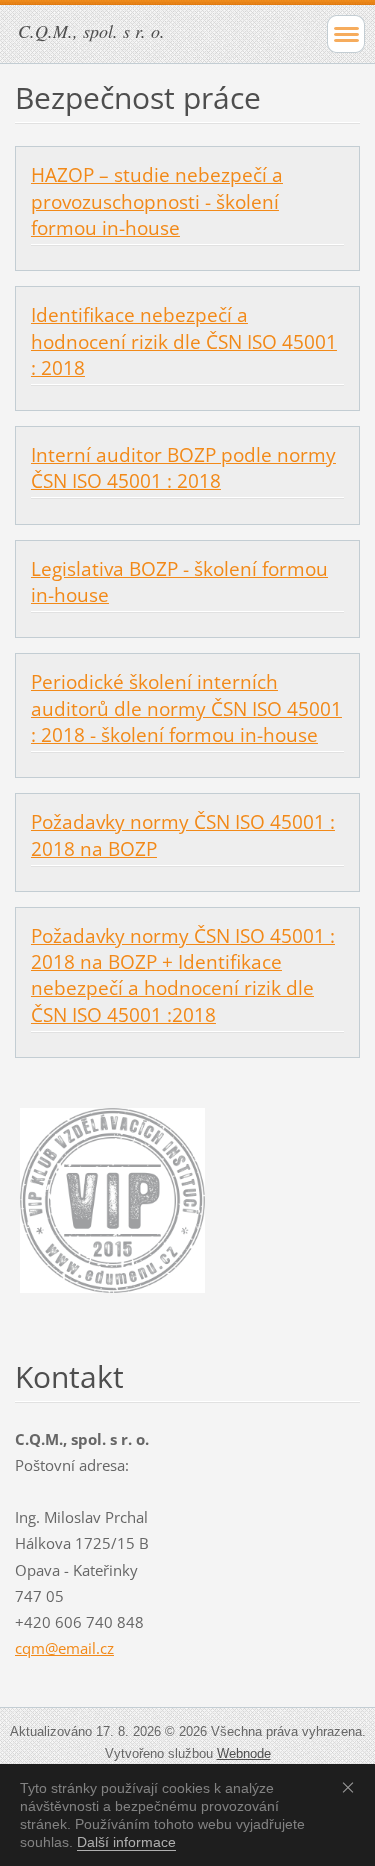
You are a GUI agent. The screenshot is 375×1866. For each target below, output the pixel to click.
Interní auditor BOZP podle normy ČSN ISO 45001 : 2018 (183, 468)
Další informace (126, 1842)
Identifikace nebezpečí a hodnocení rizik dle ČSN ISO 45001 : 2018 (184, 341)
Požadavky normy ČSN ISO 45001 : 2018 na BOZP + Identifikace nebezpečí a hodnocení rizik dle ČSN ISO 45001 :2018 (183, 975)
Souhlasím (352, 1787)
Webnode (244, 1753)
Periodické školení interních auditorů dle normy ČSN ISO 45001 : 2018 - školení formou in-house (186, 708)
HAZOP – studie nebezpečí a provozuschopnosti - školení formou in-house (157, 201)
